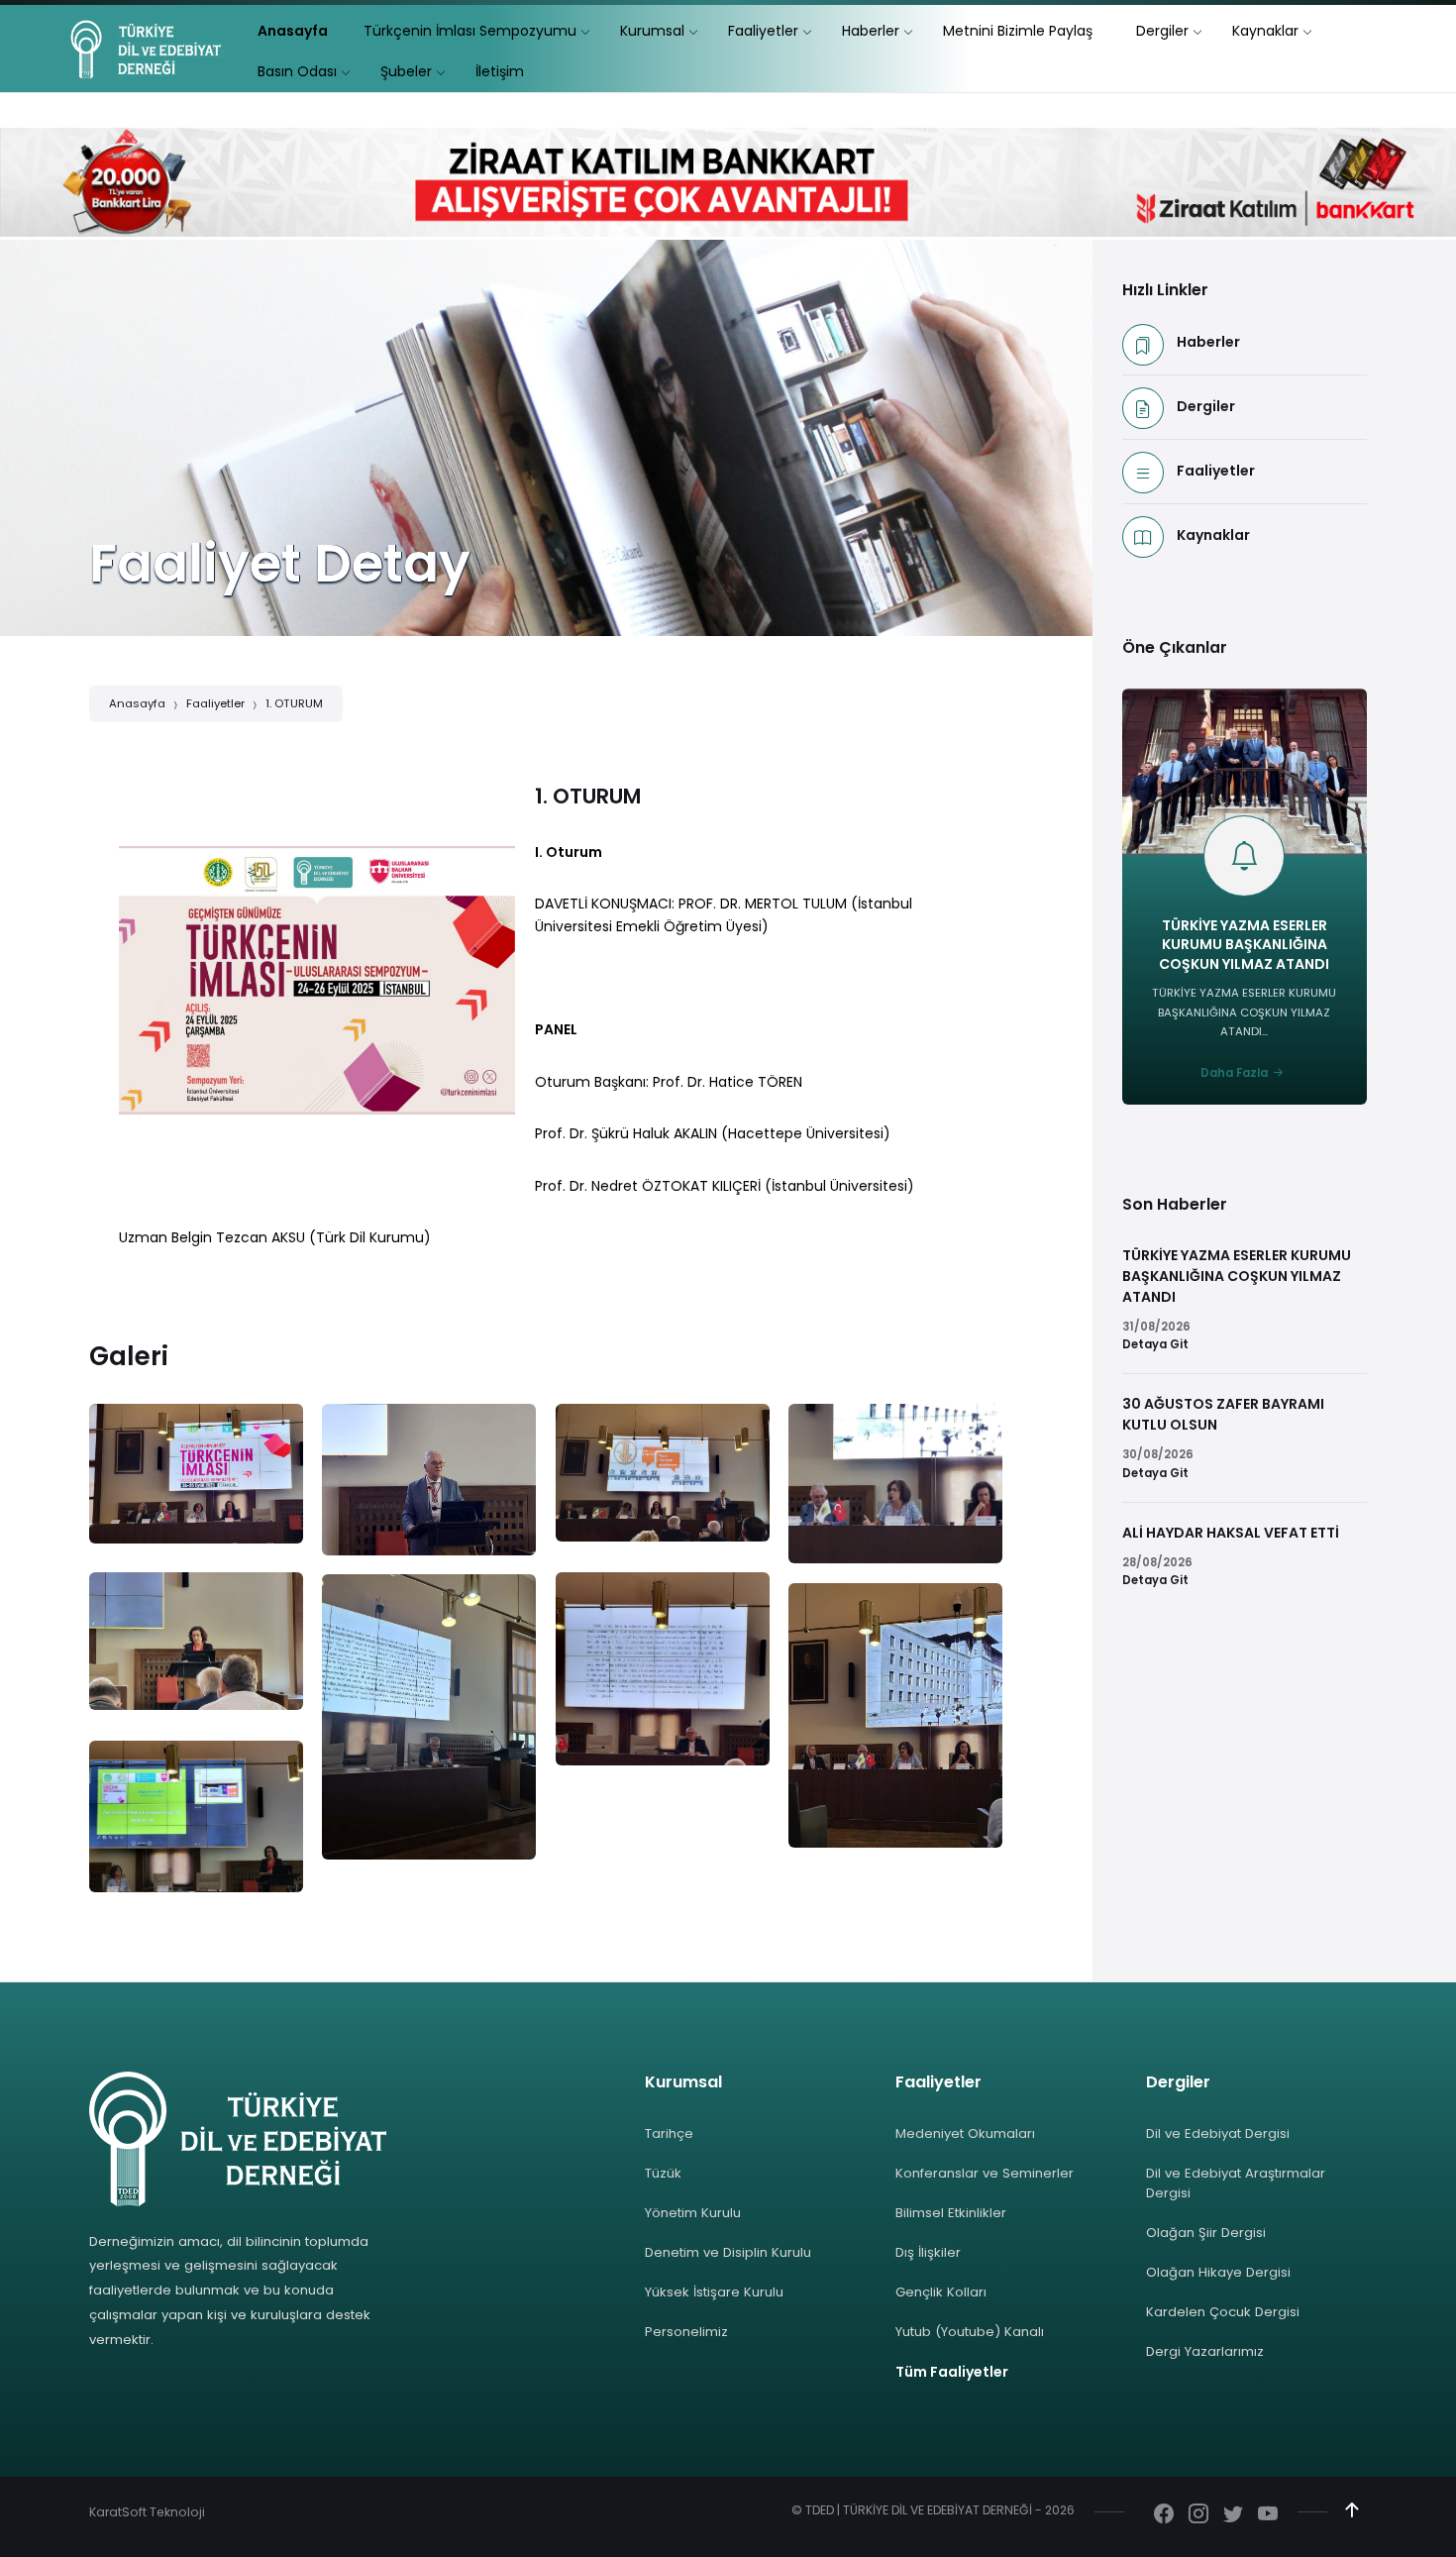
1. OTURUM (294, 703)
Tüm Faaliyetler (952, 2372)
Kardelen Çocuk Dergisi (1223, 2312)
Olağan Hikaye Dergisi (1218, 2272)
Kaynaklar (1213, 535)
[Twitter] (1233, 2515)
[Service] (196, 1473)
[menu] (293, 31)
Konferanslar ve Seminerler (985, 2173)
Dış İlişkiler (928, 2252)
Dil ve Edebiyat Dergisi (1218, 2133)
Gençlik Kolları (941, 2292)
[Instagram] (1198, 2515)
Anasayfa (137, 703)
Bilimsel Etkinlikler (951, 2213)
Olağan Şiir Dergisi (1206, 2233)
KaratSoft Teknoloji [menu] (147, 2512)
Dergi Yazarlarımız (1205, 2351)
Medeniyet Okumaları (965, 2133)
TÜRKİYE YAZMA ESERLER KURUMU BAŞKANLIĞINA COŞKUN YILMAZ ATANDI (1244, 945)
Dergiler (1206, 406)
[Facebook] (1164, 2515)
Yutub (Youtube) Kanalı (970, 2332)
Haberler (1208, 342)
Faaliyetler (215, 703)
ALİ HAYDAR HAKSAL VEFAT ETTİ (1231, 1533)
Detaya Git (1155, 1344)
